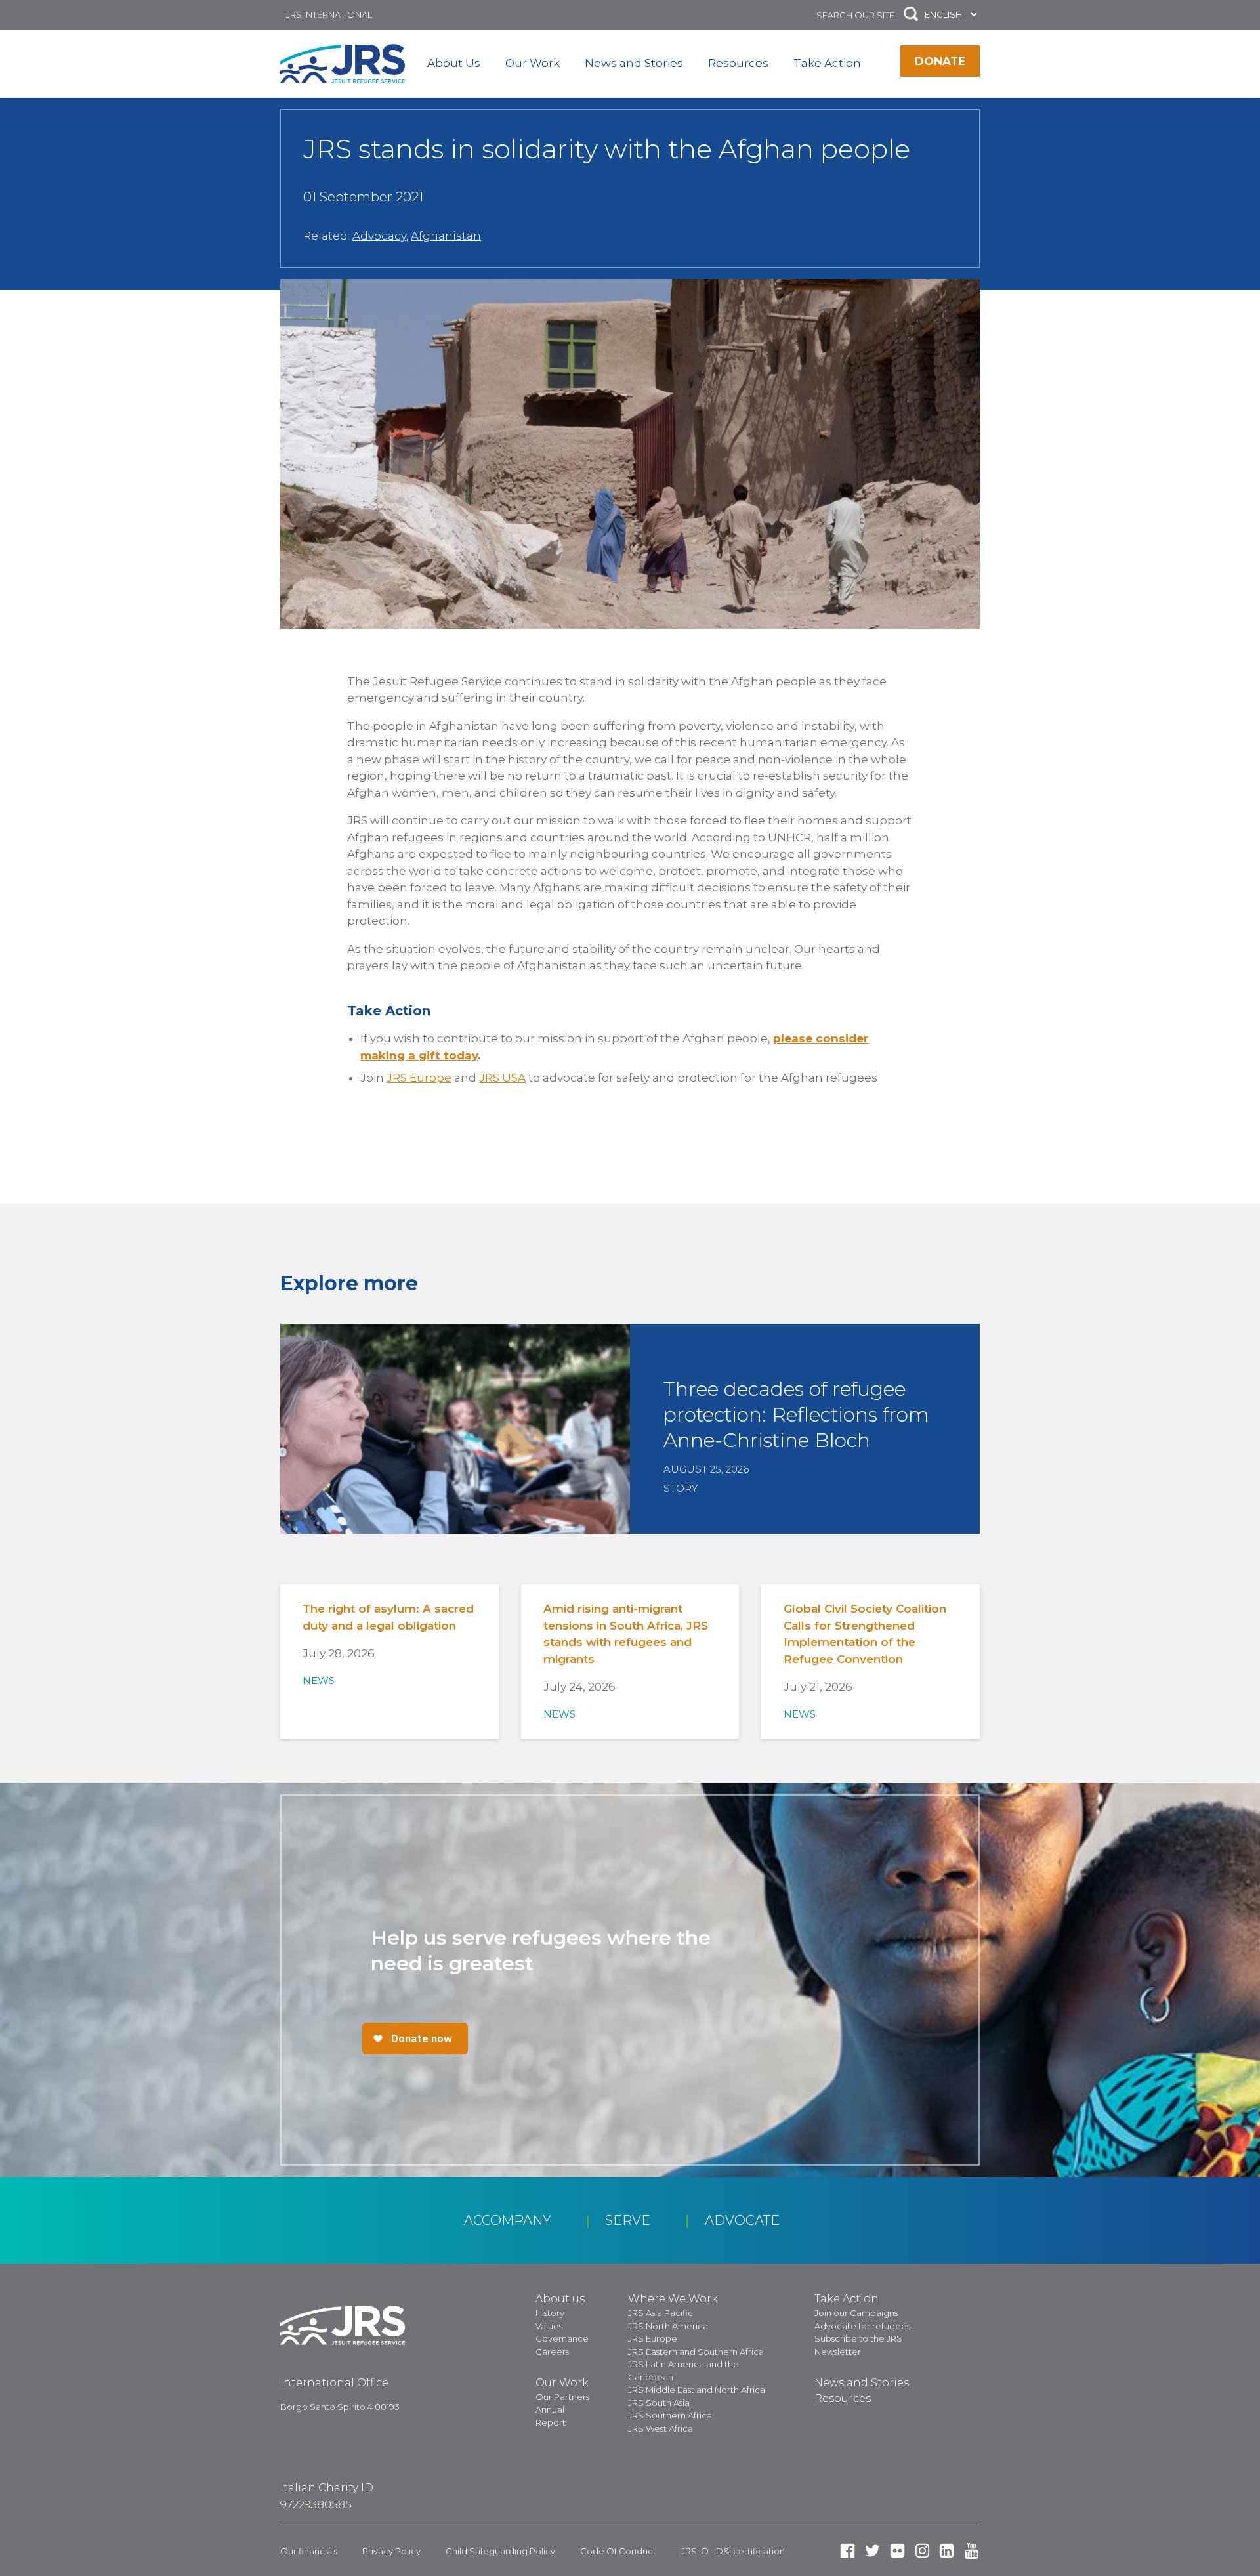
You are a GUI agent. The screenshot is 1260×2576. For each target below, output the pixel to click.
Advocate (742, 2220)
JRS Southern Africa (670, 2415)
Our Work (533, 63)
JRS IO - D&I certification (733, 2551)
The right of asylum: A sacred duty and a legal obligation (388, 1617)
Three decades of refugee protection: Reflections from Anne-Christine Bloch (796, 1415)
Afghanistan (446, 236)
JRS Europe (419, 1078)
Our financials (309, 2551)
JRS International (329, 14)
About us (560, 2299)
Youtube (972, 2551)
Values (549, 2326)
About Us (454, 63)
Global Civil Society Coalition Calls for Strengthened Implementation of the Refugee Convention (865, 1634)
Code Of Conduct (618, 2551)
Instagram (922, 2551)
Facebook (848, 2551)
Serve (628, 2220)
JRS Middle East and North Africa (697, 2390)
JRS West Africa (661, 2428)
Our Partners (562, 2397)
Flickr (897, 2551)
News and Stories (634, 63)
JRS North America (668, 2326)
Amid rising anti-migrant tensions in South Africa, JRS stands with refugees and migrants (626, 1634)
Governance (562, 2338)
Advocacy (379, 236)
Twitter (872, 2551)
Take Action (827, 63)
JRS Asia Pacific (661, 2313)
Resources (738, 63)
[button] (911, 15)
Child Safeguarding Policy (500, 2551)
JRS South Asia (659, 2403)
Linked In (947, 2551)
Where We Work (673, 2299)
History (550, 2313)
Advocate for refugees (862, 2326)
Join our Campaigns (856, 2313)
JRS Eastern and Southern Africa (696, 2352)
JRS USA (502, 1078)
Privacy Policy (391, 2551)
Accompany (508, 2220)
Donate (940, 61)
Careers (552, 2352)
